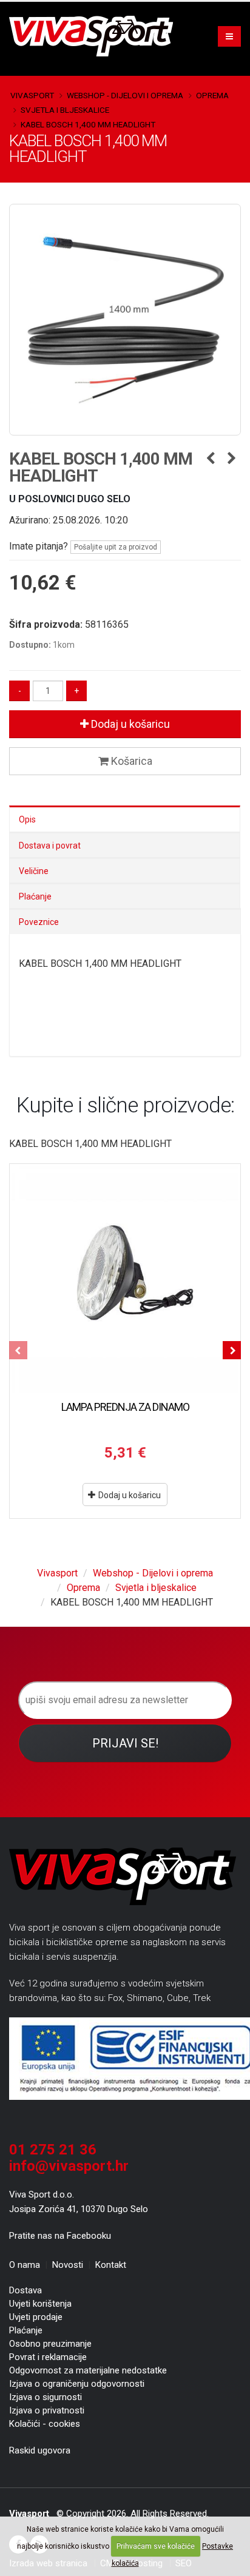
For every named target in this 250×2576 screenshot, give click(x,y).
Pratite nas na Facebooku (60, 2236)
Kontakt (111, 2265)
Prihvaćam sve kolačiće (156, 2546)
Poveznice (39, 922)
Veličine (34, 871)
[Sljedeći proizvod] (231, 459)
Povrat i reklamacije (48, 2357)
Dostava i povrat (50, 846)
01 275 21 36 (53, 2150)
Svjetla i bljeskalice (65, 110)
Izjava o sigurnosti (46, 2397)
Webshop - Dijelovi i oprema (125, 95)
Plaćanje (35, 896)
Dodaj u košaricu (129, 724)
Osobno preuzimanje (50, 2344)
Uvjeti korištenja (40, 2304)
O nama (25, 2265)
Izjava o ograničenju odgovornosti (77, 2384)
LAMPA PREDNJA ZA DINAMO (125, 1407)
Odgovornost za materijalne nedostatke (88, 2370)
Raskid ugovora (40, 2450)
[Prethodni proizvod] (210, 459)
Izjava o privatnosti (47, 2410)
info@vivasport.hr (69, 2166)
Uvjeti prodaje (36, 2317)
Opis (27, 819)
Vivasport (32, 95)
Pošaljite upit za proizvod (116, 547)
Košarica (130, 761)
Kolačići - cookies (45, 2424)
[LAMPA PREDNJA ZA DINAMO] (125, 1279)
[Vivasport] (96, 35)
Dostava (25, 2290)
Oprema (212, 95)
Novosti (68, 2265)
